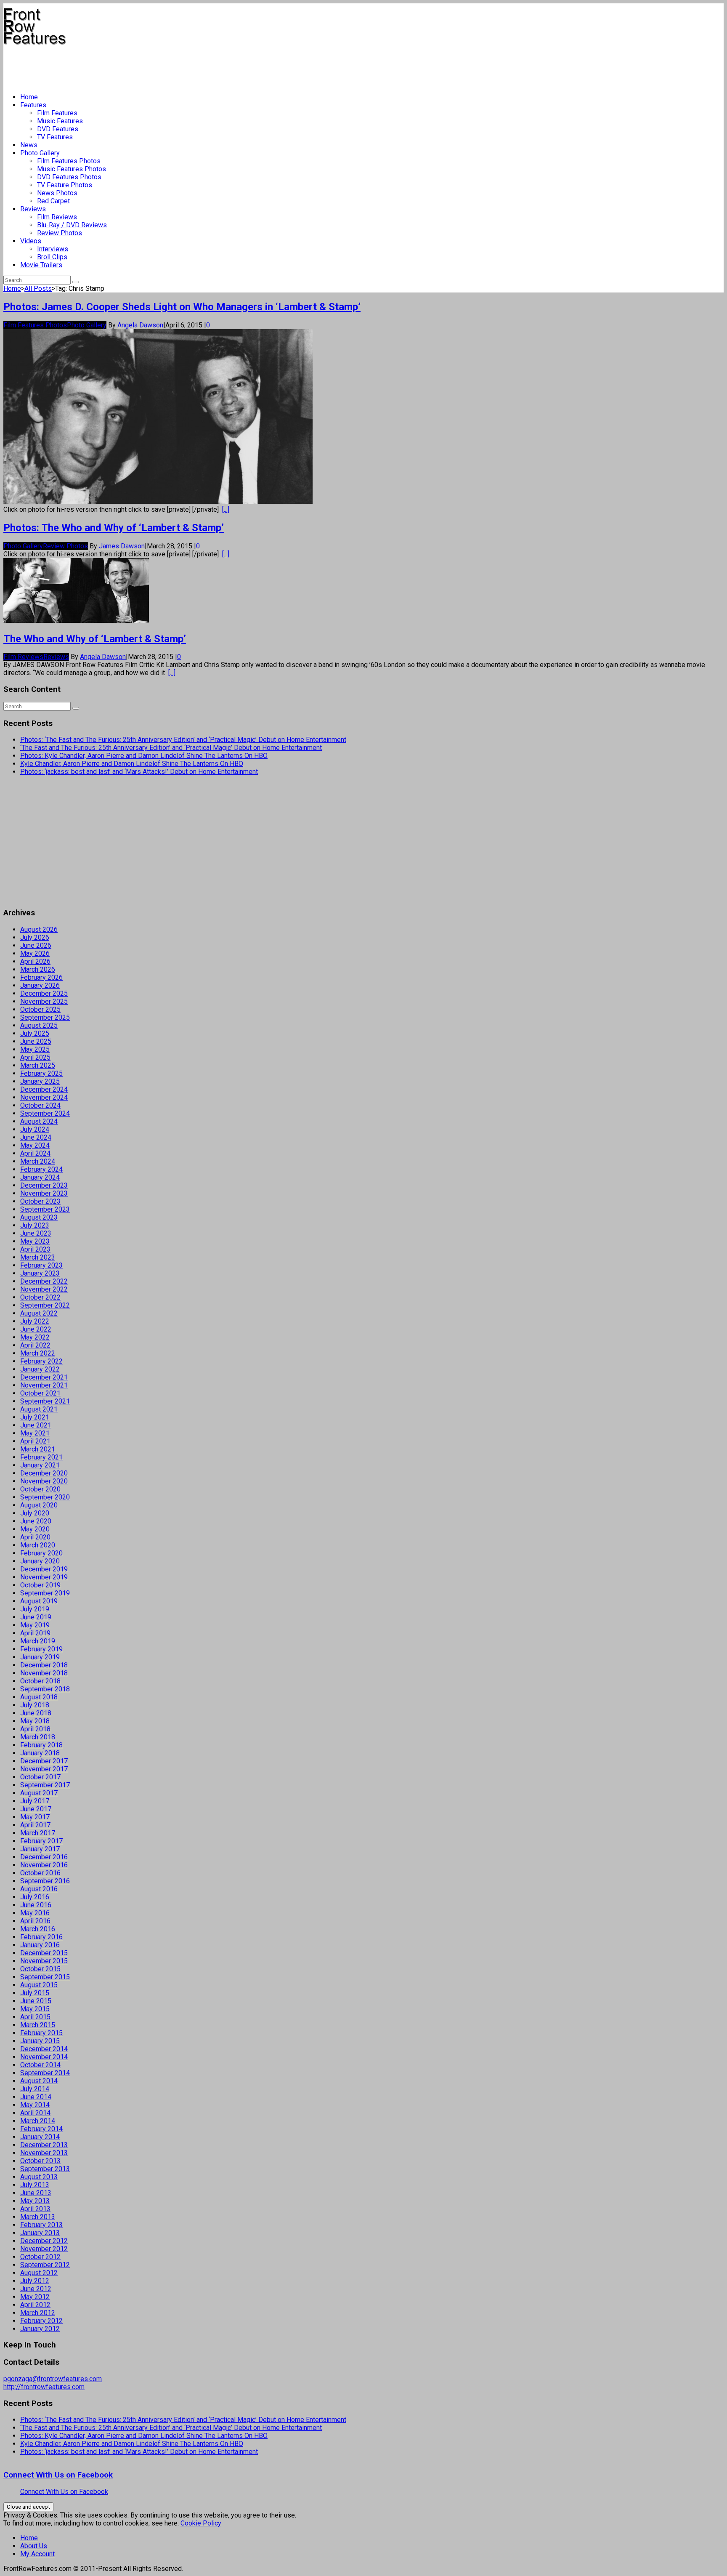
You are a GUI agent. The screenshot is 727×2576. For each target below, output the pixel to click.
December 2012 (44, 2241)
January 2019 (40, 1657)
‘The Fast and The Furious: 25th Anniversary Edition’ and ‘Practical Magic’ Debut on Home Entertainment (171, 748)
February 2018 (41, 1745)
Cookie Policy (201, 2523)
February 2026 (41, 977)
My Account (37, 2554)
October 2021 (40, 1393)
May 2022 (35, 1337)
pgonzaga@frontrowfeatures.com (53, 2379)
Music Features (60, 121)
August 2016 (39, 1889)
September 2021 (45, 1401)
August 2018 (39, 1697)
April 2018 (35, 1729)
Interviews (53, 249)
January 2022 (40, 1369)
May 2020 (35, 1529)
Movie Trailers (41, 265)
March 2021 (38, 1449)
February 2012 (41, 2321)
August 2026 (39, 929)
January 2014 (40, 2137)
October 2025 (40, 1009)
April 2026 (35, 961)
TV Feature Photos (65, 185)
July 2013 (35, 2185)
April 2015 (35, 2017)
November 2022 (44, 1289)
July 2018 (35, 1705)
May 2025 (35, 1049)
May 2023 (35, 1241)
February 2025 (41, 1073)
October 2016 (40, 1873)
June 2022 (36, 1329)
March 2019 (38, 1641)
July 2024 (35, 1129)
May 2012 (35, 2297)
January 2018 (40, 1753)
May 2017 (35, 1817)
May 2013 (35, 2201)
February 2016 (41, 1937)
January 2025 (40, 1081)
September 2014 (45, 2073)
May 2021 (35, 1433)
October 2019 (40, 1585)
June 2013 (36, 2193)
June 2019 (36, 1617)
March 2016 (38, 1929)
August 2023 (39, 1217)
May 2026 (35, 953)
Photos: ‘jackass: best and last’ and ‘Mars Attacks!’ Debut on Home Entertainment (139, 772)
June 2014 (36, 2097)
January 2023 (40, 1273)
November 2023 (44, 1193)
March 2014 (38, 2121)
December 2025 (44, 993)
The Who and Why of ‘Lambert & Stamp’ (95, 639)
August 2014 (39, 2081)
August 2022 (39, 1313)
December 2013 (44, 2145)
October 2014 (40, 2065)
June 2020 (36, 1521)
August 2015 (39, 1985)
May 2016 (35, 1913)
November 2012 (44, 2249)
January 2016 (40, 1945)
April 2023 (35, 1249)
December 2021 (44, 1377)
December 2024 (44, 1089)
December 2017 (44, 1761)
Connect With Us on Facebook (58, 2475)
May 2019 (35, 1625)
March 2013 (38, 2217)
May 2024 (35, 1145)
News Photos (57, 193)
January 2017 (40, 1849)
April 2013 (35, 2209)
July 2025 (35, 1033)
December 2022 (44, 1281)
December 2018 (44, 1665)
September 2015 (45, 1977)
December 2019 (44, 1569)
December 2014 (44, 2049)
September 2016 (45, 1881)
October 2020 (40, 1489)
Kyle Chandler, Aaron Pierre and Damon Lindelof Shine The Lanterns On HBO (132, 764)
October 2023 (40, 1201)
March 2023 (38, 1257)
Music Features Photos (72, 169)
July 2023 (35, 1225)
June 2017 (36, 1809)
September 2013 (45, 2169)
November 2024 (44, 1097)
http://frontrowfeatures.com (44, 2387)
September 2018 (45, 1689)
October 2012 (40, 2257)
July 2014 (35, 2089)
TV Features (55, 137)
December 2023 (44, 1185)
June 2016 (36, 1905)
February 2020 (41, 1553)
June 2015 (36, 2001)
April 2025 (35, 1057)
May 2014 (35, 2105)
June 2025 (36, 1041)
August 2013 (39, 2177)
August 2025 (39, 1025)
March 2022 (38, 1353)
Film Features (57, 113)
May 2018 (35, 1721)
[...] (226, 509)
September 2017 (45, 1785)
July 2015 (35, 1993)
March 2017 (38, 1833)
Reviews (33, 209)
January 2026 (40, 985)
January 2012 (40, 2329)
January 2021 (40, 1465)
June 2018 (36, 1713)
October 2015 (40, 1969)
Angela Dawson (140, 325)
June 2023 (36, 1233)
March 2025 (38, 1065)
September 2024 (45, 1113)
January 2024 (40, 1177)
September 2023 (45, 1209)
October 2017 (40, 1777)
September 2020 (45, 1497)
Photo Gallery (40, 153)
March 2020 (38, 1545)
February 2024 (41, 1169)
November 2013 (44, 2153)
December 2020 (44, 1473)
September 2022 (45, 1305)
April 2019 (35, 1633)
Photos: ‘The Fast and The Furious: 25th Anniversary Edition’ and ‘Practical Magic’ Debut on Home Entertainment (183, 740)
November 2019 (44, 1577)
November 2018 (44, 1673)
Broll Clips (52, 257)
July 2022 (35, 1321)
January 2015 (40, 2041)
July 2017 (35, 1801)
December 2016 (44, 1857)
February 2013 (41, 2225)
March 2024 (38, 1161)
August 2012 (39, 2273)
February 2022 (41, 1361)
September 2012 (45, 2265)
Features (33, 105)
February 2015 (41, 2033)
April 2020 (35, 1537)
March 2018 (38, 1737)
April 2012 (35, 2305)
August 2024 (39, 1121)
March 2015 (38, 2025)
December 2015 (44, 1953)
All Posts (38, 288)
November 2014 (44, 2057)
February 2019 (41, 1649)
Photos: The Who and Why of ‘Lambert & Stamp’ (114, 528)
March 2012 (38, 2313)
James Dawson (122, 546)
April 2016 (35, 1921)
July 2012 (35, 2281)
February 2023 (41, 1265)
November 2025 (44, 1001)
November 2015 (44, 1961)
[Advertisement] (157, 66)
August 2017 (39, 1793)
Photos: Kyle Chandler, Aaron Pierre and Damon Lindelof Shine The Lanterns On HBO (144, 756)
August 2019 (39, 1601)
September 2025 (45, 1017)
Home (29, 97)
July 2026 (35, 937)
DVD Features (58, 129)
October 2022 (40, 1297)
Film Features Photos (69, 161)
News (29, 145)
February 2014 (41, 2129)
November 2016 (44, 1865)
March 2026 (38, 969)
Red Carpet (53, 201)
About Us (34, 2546)
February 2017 (41, 1841)
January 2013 (40, 2233)
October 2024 (40, 1105)
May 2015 (35, 2009)
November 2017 (44, 1769)
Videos (31, 241)
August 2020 (39, 1505)
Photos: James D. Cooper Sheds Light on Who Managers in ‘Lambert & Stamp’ (182, 307)
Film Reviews (57, 217)
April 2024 (35, 1153)
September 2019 (45, 1593)
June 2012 (36, 2289)
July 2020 (35, 1513)
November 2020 (44, 1481)
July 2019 (35, 1609)
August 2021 (39, 1409)
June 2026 (36, 945)
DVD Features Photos (69, 177)
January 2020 (40, 1561)
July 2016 (35, 1897)
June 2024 (36, 1137)
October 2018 (40, 1681)
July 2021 (35, 1417)
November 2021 (44, 1385)
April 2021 (35, 1441)
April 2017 (35, 1825)
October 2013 (40, 2161)
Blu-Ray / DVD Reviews (72, 225)
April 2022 (35, 1345)
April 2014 (35, 2113)
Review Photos (60, 233)
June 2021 (36, 1425)
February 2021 (41, 1457)
